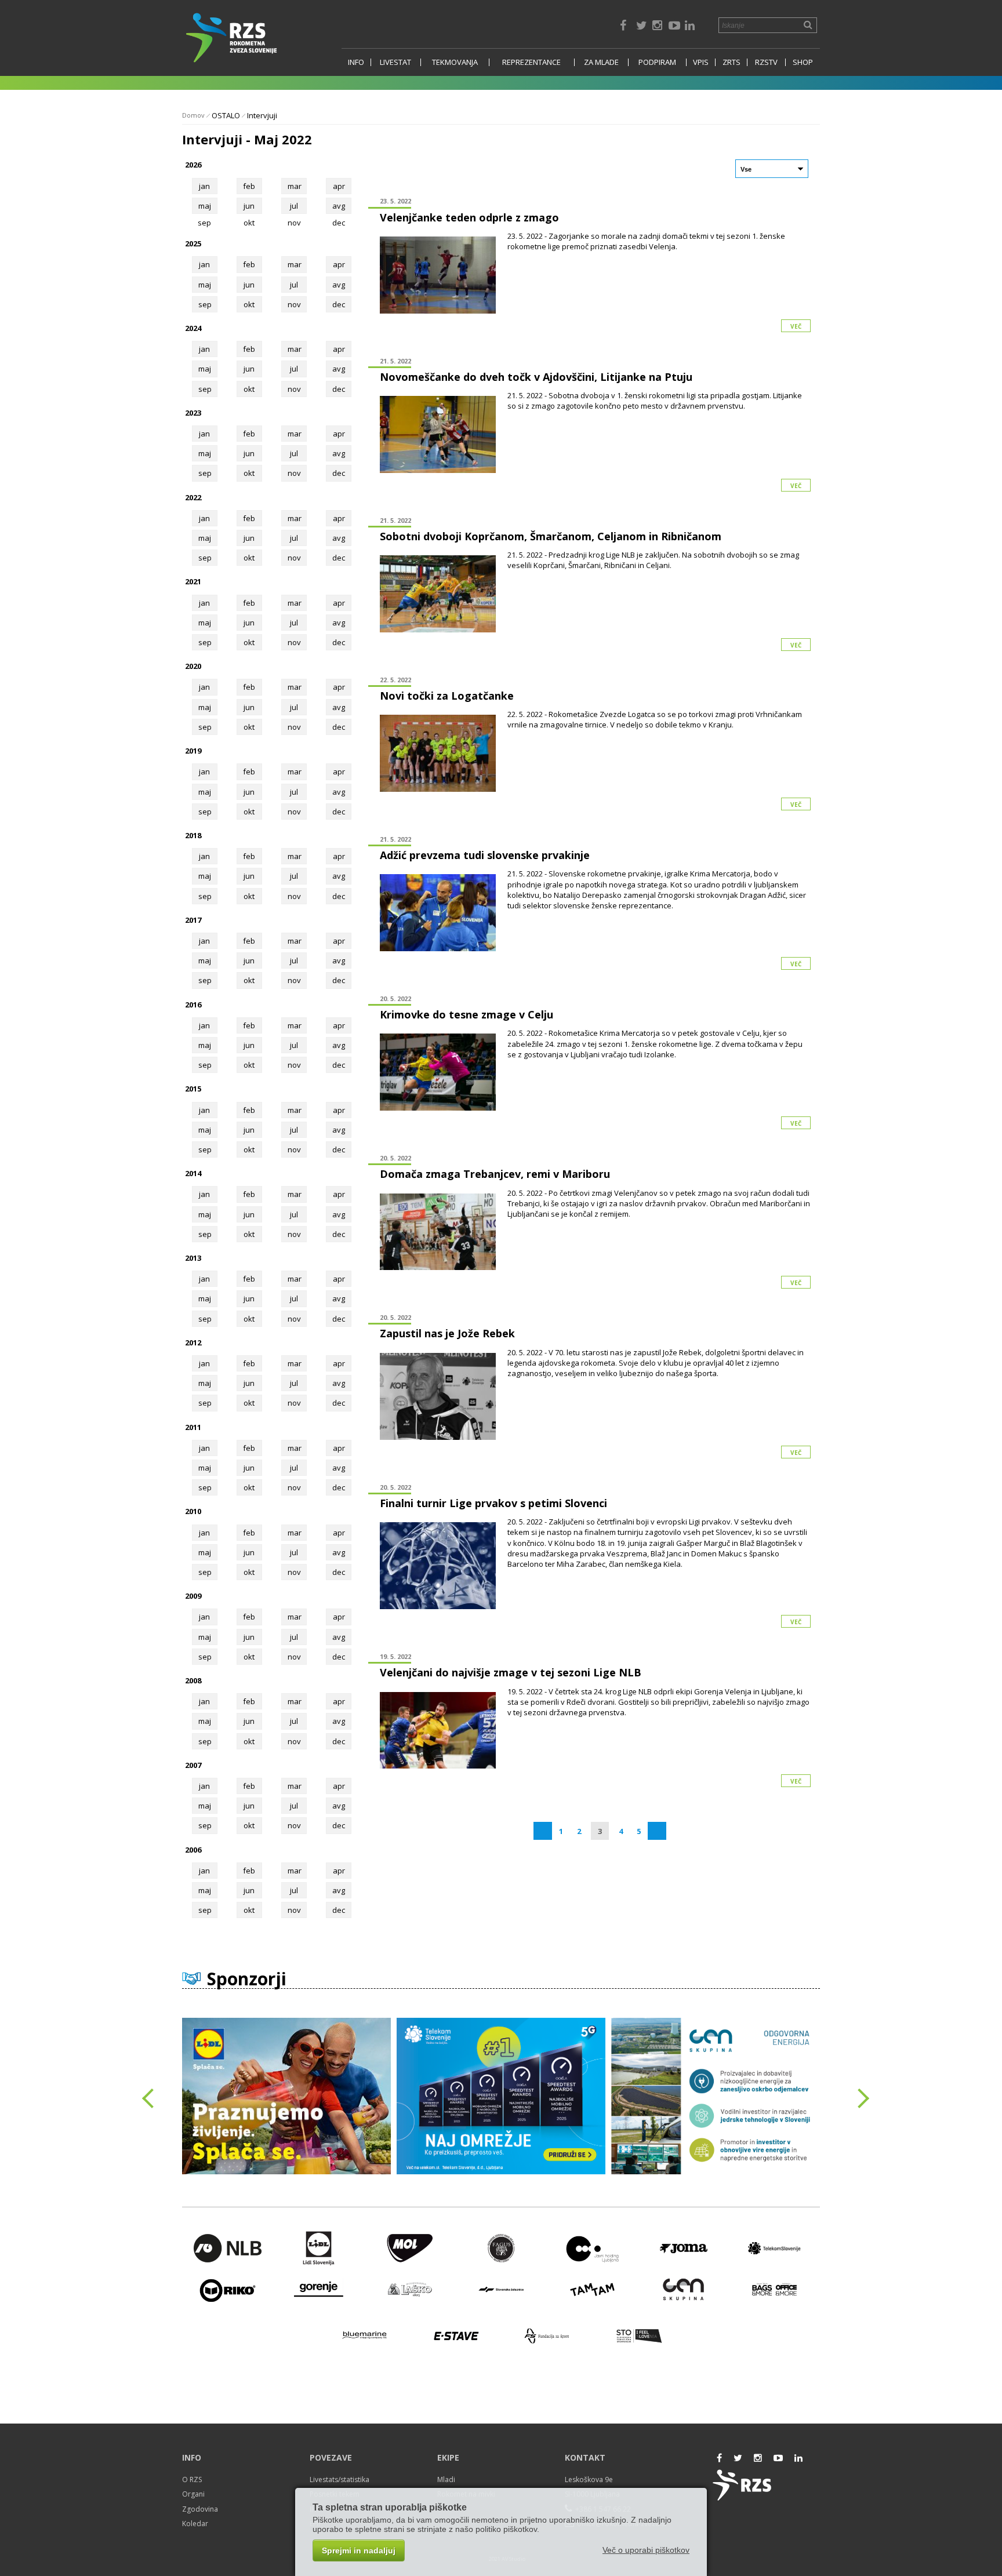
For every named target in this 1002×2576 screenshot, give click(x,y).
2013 (193, 1258)
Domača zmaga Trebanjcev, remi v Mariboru (495, 1174)
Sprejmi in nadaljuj (359, 2550)
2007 (193, 1765)
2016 (193, 1005)
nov (294, 304)
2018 (193, 835)
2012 (193, 1342)
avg (339, 206)
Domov (193, 115)
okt (249, 304)
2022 (193, 497)
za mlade (601, 62)
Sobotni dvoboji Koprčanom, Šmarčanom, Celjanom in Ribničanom (551, 536)
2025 (193, 243)
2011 (193, 1427)
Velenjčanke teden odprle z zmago (469, 217)
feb (249, 186)
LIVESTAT (395, 62)
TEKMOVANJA (455, 62)
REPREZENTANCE (531, 62)
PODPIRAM (657, 62)
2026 (193, 165)
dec (339, 304)
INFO (356, 62)
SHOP (803, 62)
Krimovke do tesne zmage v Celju (466, 1014)
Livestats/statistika (340, 2479)
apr (339, 186)
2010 (193, 1511)
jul (294, 206)
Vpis (701, 62)
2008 (193, 1680)
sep (205, 304)
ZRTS (731, 62)
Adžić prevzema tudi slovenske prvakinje (485, 855)
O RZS (192, 2479)
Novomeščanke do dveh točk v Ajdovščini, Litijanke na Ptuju (536, 377)
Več (796, 326)
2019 (193, 751)
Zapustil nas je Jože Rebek (447, 1333)
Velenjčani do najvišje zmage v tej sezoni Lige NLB (511, 1672)
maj (205, 206)
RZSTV (766, 62)
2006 (193, 1850)
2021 (193, 581)
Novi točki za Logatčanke (447, 696)
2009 (193, 1596)
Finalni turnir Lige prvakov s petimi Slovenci (493, 1503)
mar (295, 186)
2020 (193, 666)
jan (204, 186)
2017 (193, 920)
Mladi (446, 2479)
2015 (193, 1089)
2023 (193, 413)
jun (249, 206)
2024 (193, 328)
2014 (193, 1173)
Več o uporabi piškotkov (646, 2550)
